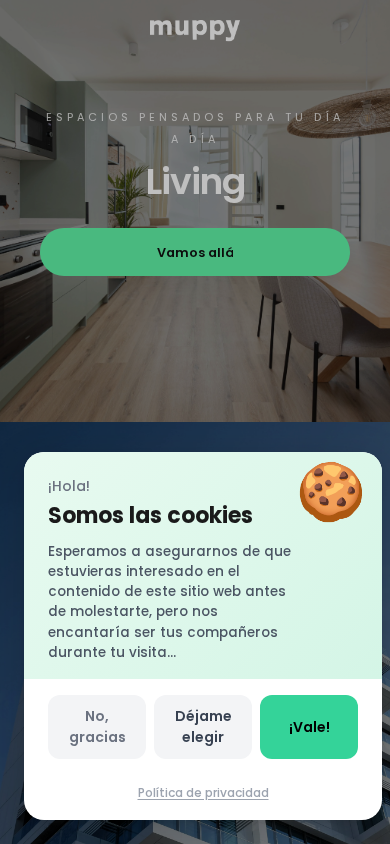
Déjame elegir (203, 726)
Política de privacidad (203, 792)
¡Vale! (309, 727)
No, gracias (97, 726)
